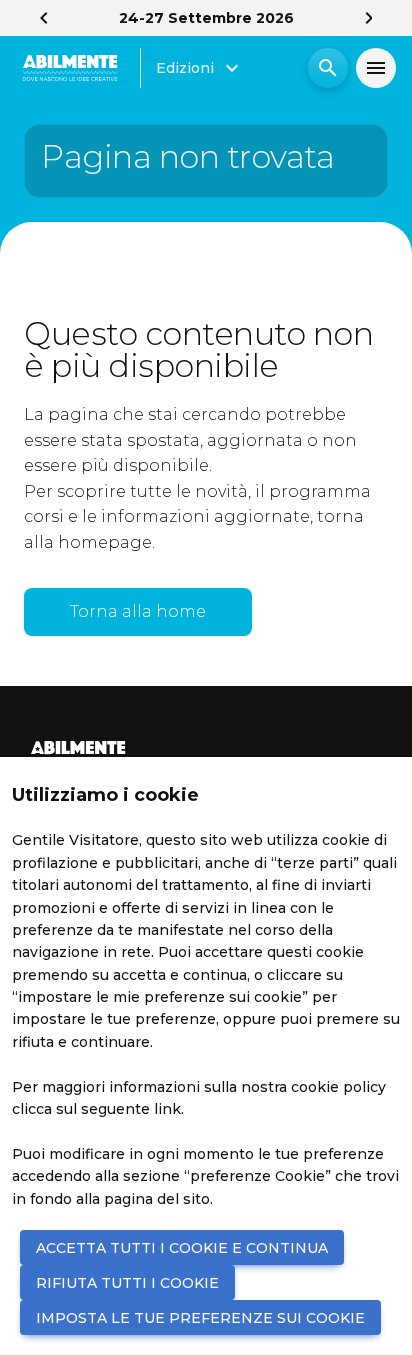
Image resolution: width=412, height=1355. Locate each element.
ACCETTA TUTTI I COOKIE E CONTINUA (182, 1248)
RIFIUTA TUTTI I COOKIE (127, 1283)
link (167, 1109)
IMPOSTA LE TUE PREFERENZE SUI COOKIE (200, 1318)
